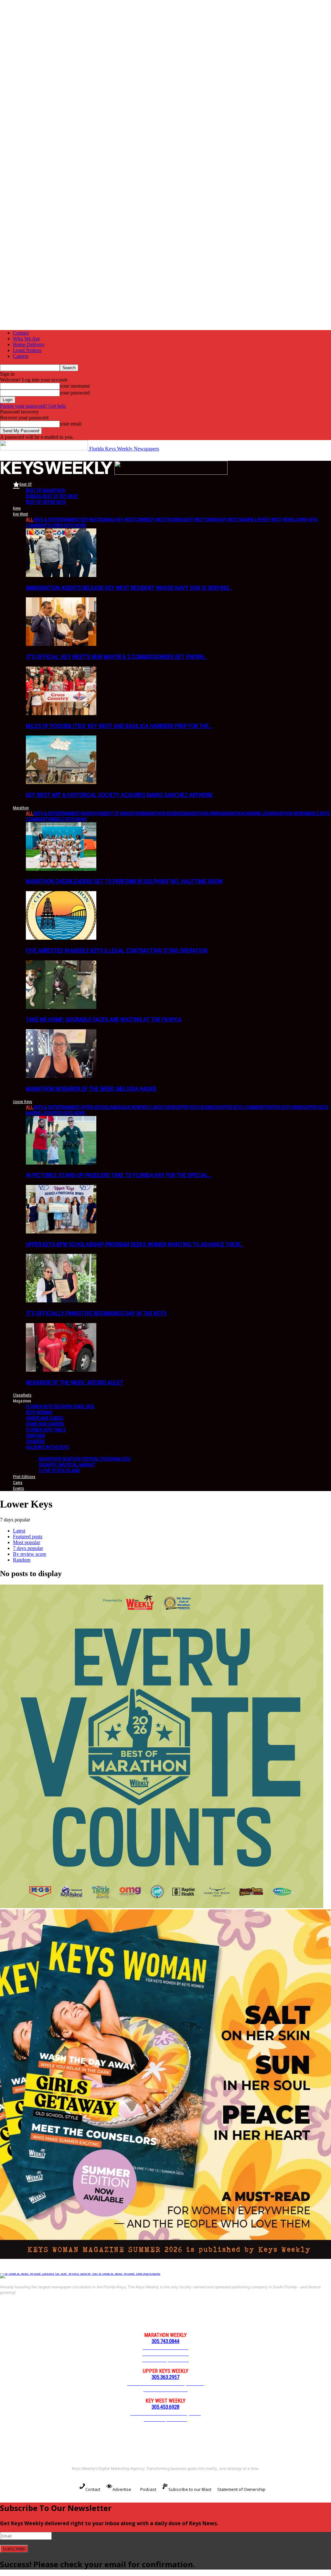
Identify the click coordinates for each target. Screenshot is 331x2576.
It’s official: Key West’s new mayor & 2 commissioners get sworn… (117, 657)
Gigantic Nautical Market (67, 1465)
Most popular (27, 1542)
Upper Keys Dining (286, 1107)
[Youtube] (101, 2315)
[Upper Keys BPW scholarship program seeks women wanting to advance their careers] (61, 1232)
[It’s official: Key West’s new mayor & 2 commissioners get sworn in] (61, 644)
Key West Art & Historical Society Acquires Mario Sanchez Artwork (119, 795)
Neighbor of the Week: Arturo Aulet (75, 1382)
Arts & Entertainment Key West (66, 520)
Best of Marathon (46, 491)
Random (22, 1560)
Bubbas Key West (117, 520)
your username (75, 386)
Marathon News (287, 813)
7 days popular (28, 1548)
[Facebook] (8, 2315)
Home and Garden (45, 1424)
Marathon (21, 808)
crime (141, 520)
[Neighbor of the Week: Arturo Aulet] (61, 1370)
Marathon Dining (204, 813)
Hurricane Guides (45, 1418)
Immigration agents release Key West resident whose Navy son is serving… (129, 588)
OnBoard (36, 1436)
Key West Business (167, 520)
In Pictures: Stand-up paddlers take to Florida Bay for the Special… (119, 1175)
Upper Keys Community (244, 1107)
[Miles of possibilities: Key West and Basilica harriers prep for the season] (61, 713)
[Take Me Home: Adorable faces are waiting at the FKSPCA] (61, 1007)
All (30, 520)
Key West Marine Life (241, 520)
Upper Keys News (68, 1113)
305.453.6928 (165, 2407)
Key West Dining (203, 520)
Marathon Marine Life (246, 813)
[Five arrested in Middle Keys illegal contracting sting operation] (61, 938)
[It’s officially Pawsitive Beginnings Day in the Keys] (61, 1301)
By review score (30, 1554)
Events (18, 1488)
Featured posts (28, 1537)
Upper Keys (22, 1102)
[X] (78, 2315)
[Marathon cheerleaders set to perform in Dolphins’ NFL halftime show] (61, 869)
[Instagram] (32, 2315)
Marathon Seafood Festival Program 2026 (85, 1459)
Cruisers (35, 1442)
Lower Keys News (68, 525)
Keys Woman (39, 1412)
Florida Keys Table (46, 1430)
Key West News (278, 520)
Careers (21, 356)
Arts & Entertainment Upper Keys (69, 1107)
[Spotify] (55, 2315)
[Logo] (57, 473)
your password (75, 393)
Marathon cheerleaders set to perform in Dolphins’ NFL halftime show (124, 881)
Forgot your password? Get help (33, 406)
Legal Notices (27, 350)
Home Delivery (29, 344)
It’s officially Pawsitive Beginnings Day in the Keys (96, 1313)
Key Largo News (160, 1107)
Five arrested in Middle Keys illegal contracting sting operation (117, 951)
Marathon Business (164, 813)
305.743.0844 (165, 2341)
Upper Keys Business (198, 1107)
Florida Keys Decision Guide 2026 (60, 1407)
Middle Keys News (68, 819)
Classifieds (22, 1395)
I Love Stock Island (59, 1471)
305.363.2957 (165, 2377)
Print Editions (24, 1477)
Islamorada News (123, 1107)
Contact (21, 333)
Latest (19, 1531)
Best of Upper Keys (46, 502)
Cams (18, 1482)
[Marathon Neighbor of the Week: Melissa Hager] (61, 1076)
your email (71, 424)
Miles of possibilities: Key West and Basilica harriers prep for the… (119, 726)
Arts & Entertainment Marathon (68, 813)
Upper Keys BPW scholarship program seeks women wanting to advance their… (135, 1244)
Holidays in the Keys (47, 1447)
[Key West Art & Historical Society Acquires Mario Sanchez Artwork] (61, 782)
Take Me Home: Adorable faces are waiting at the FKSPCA (104, 1019)
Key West (21, 514)
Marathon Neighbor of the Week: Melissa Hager (91, 1089)
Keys (17, 508)
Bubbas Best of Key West (52, 496)
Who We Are (26, 339)
